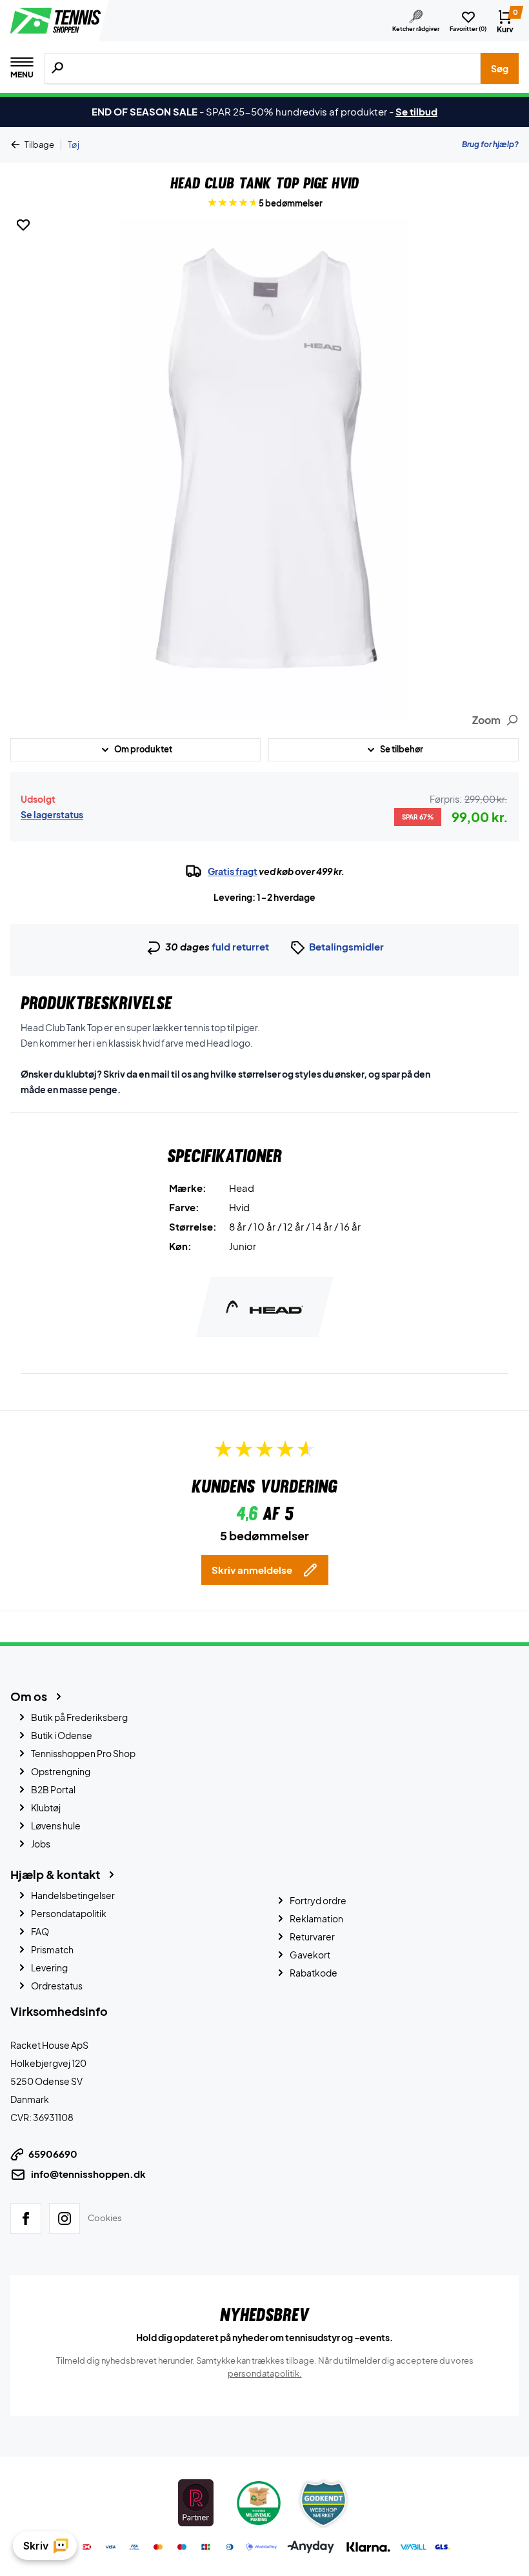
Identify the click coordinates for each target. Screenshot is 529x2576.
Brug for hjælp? (490, 144)
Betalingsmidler (346, 946)
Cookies (105, 2218)
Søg (500, 68)
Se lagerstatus (52, 814)
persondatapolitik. (265, 2373)
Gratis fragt (233, 871)
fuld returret (240, 946)
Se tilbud (416, 111)
